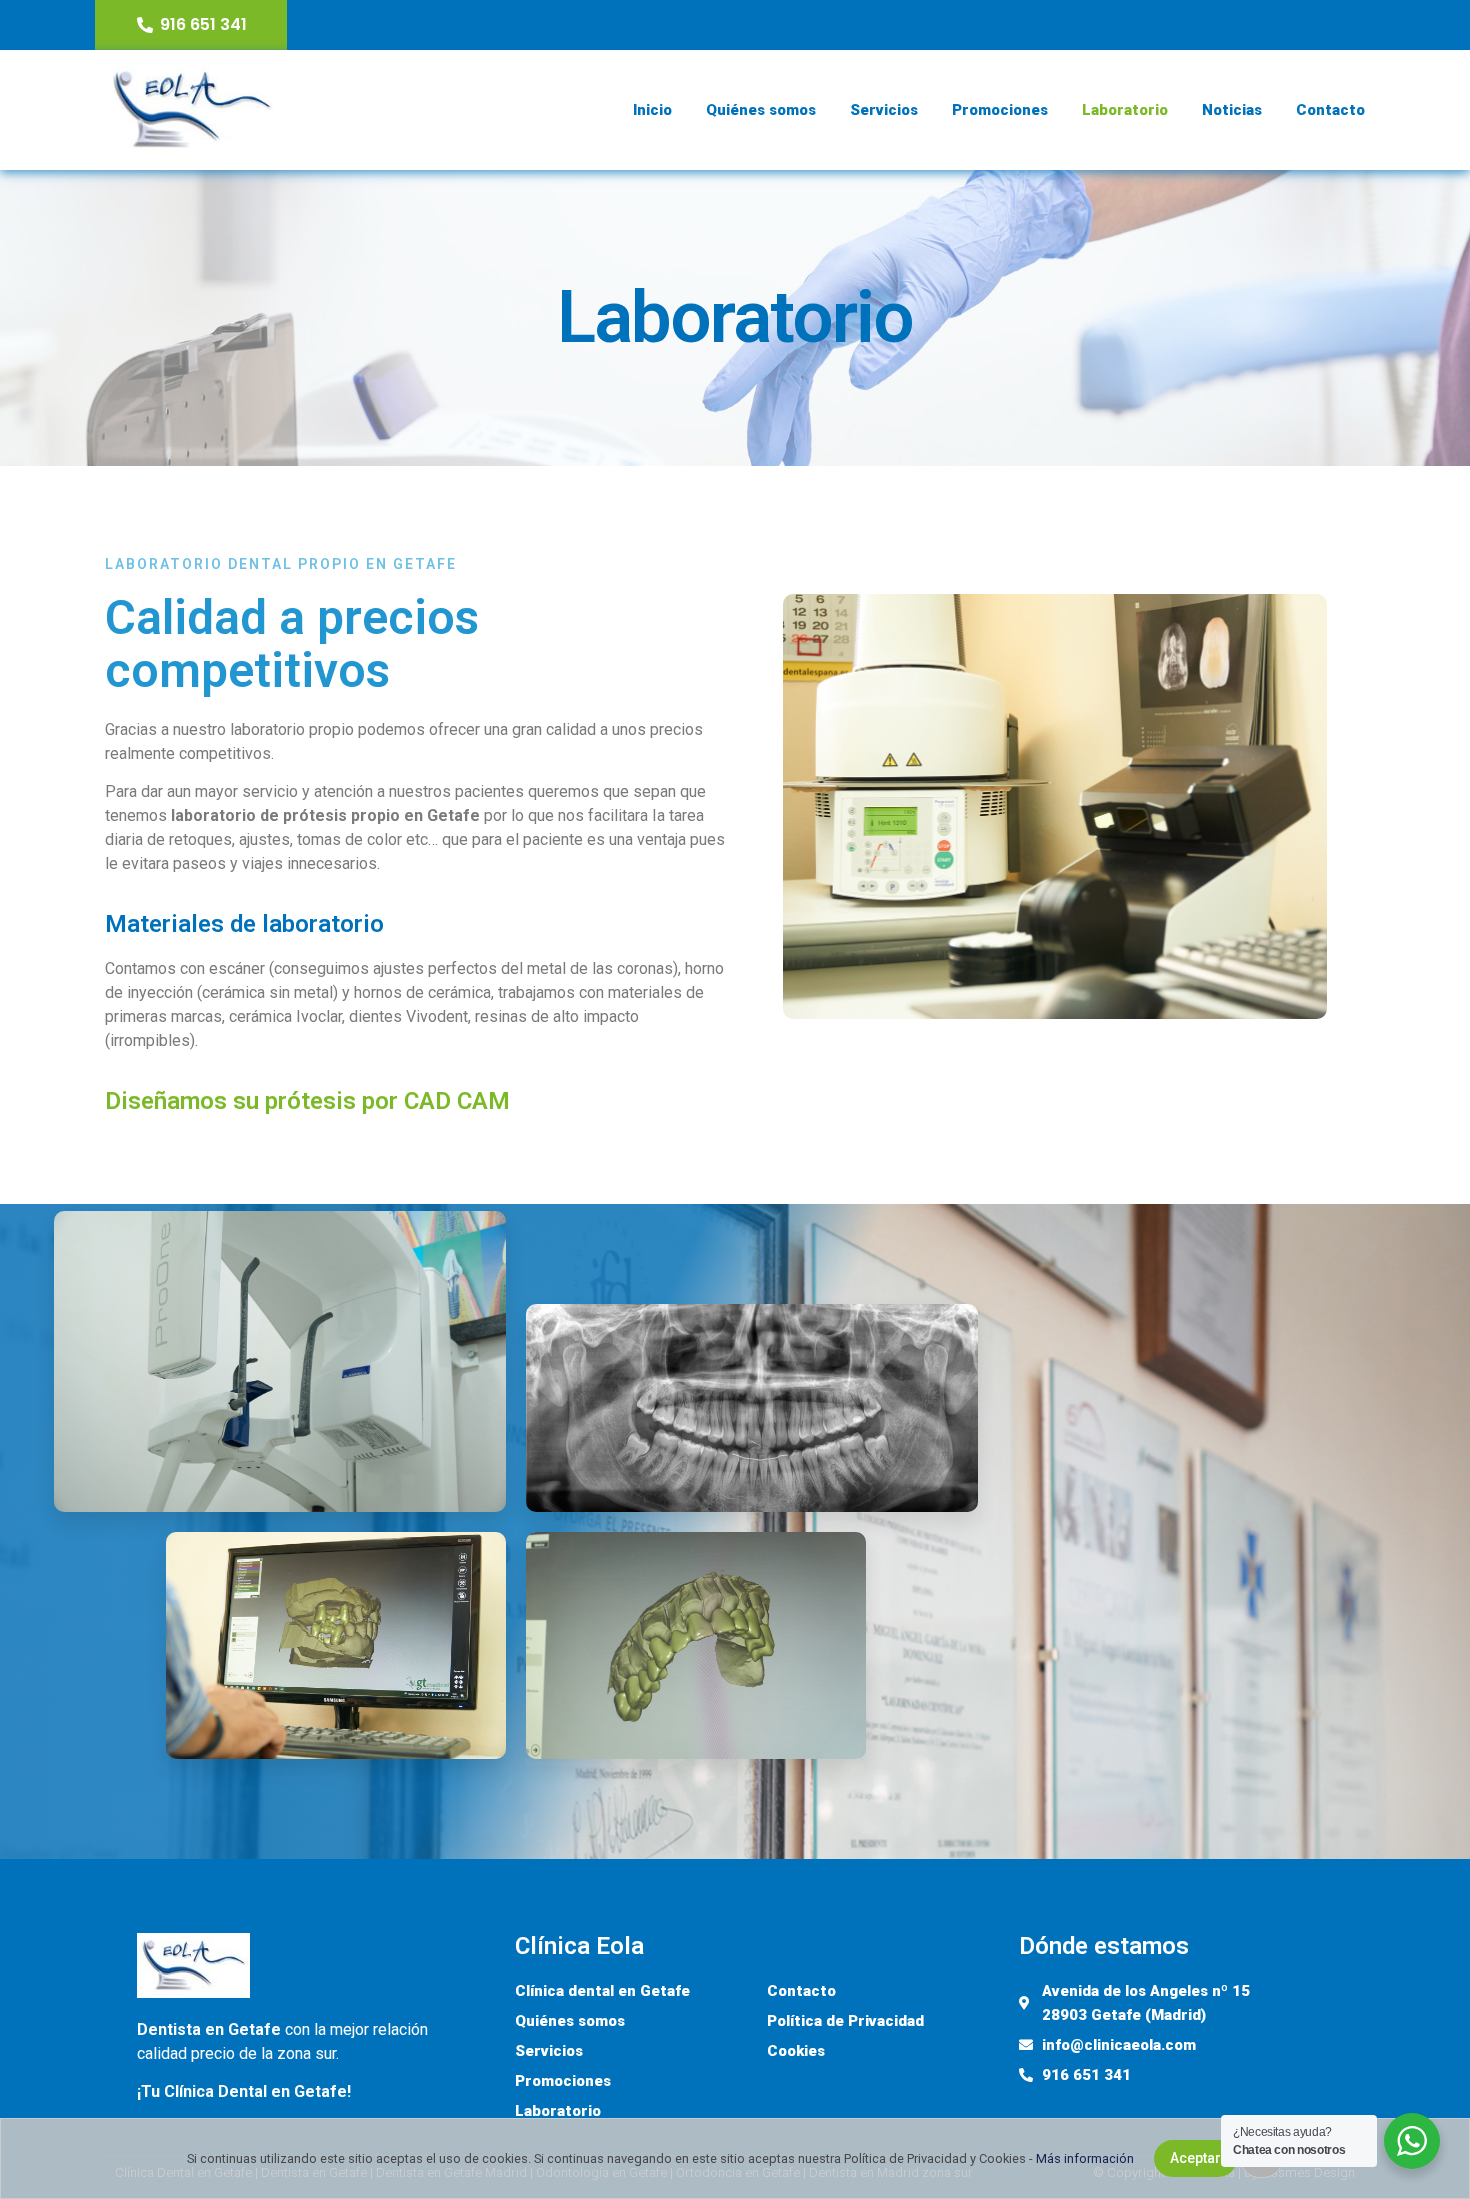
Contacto (1330, 110)
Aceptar (1195, 2158)
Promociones (1000, 110)
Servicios (884, 110)
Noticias (1232, 110)
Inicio (652, 110)
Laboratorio (1125, 110)
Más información (1085, 2158)
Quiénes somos (761, 110)
